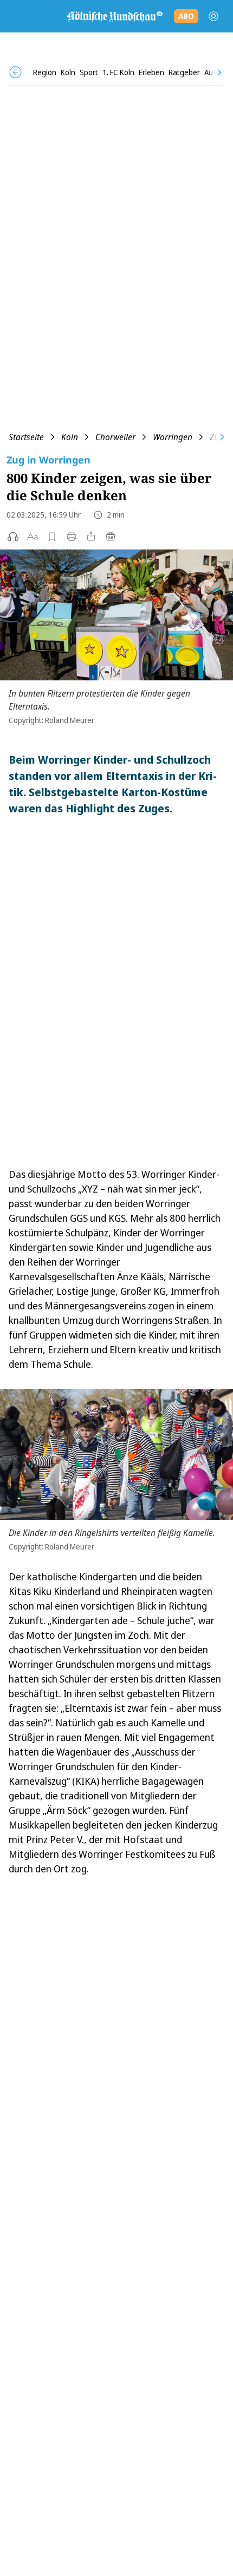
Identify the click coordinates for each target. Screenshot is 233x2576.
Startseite (26, 437)
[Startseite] (114, 16)
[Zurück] (15, 72)
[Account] (213, 16)
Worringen (173, 437)
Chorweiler (115, 437)
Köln (70, 437)
